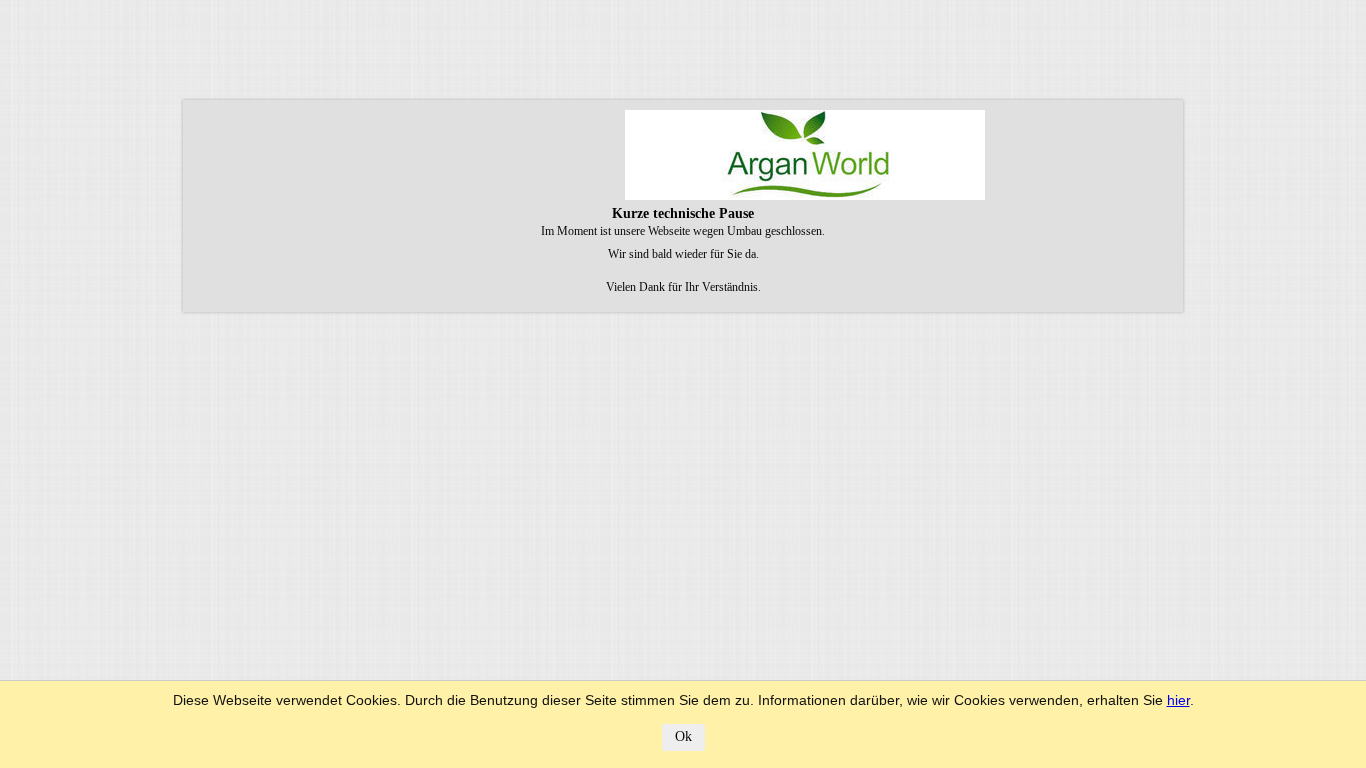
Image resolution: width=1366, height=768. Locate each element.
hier (1178, 700)
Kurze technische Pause (683, 213)
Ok (683, 736)
